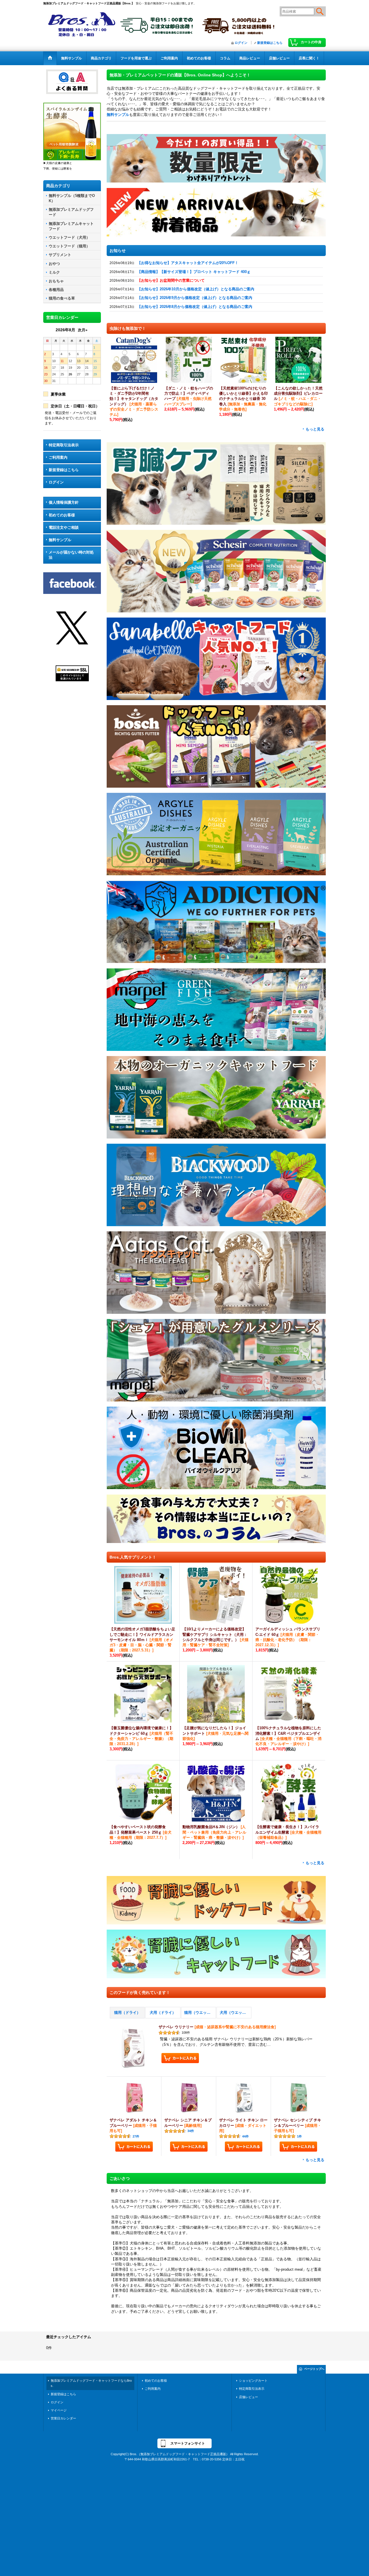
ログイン (241, 43)
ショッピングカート (253, 2381)
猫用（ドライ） (127, 2013)
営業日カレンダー (63, 2418)
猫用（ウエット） (199, 2013)
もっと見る (315, 429)
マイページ (59, 2410)
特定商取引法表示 (64, 445)
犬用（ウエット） (235, 2013)
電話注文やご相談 (64, 527)
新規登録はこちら (270, 43)
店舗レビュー (248, 2397)
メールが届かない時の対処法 (71, 555)
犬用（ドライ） (163, 2013)
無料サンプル (60, 540)
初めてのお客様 (62, 515)
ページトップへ (314, 2369)
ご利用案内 (58, 457)
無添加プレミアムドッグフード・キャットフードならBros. (91, 2383)
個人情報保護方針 (64, 502)
